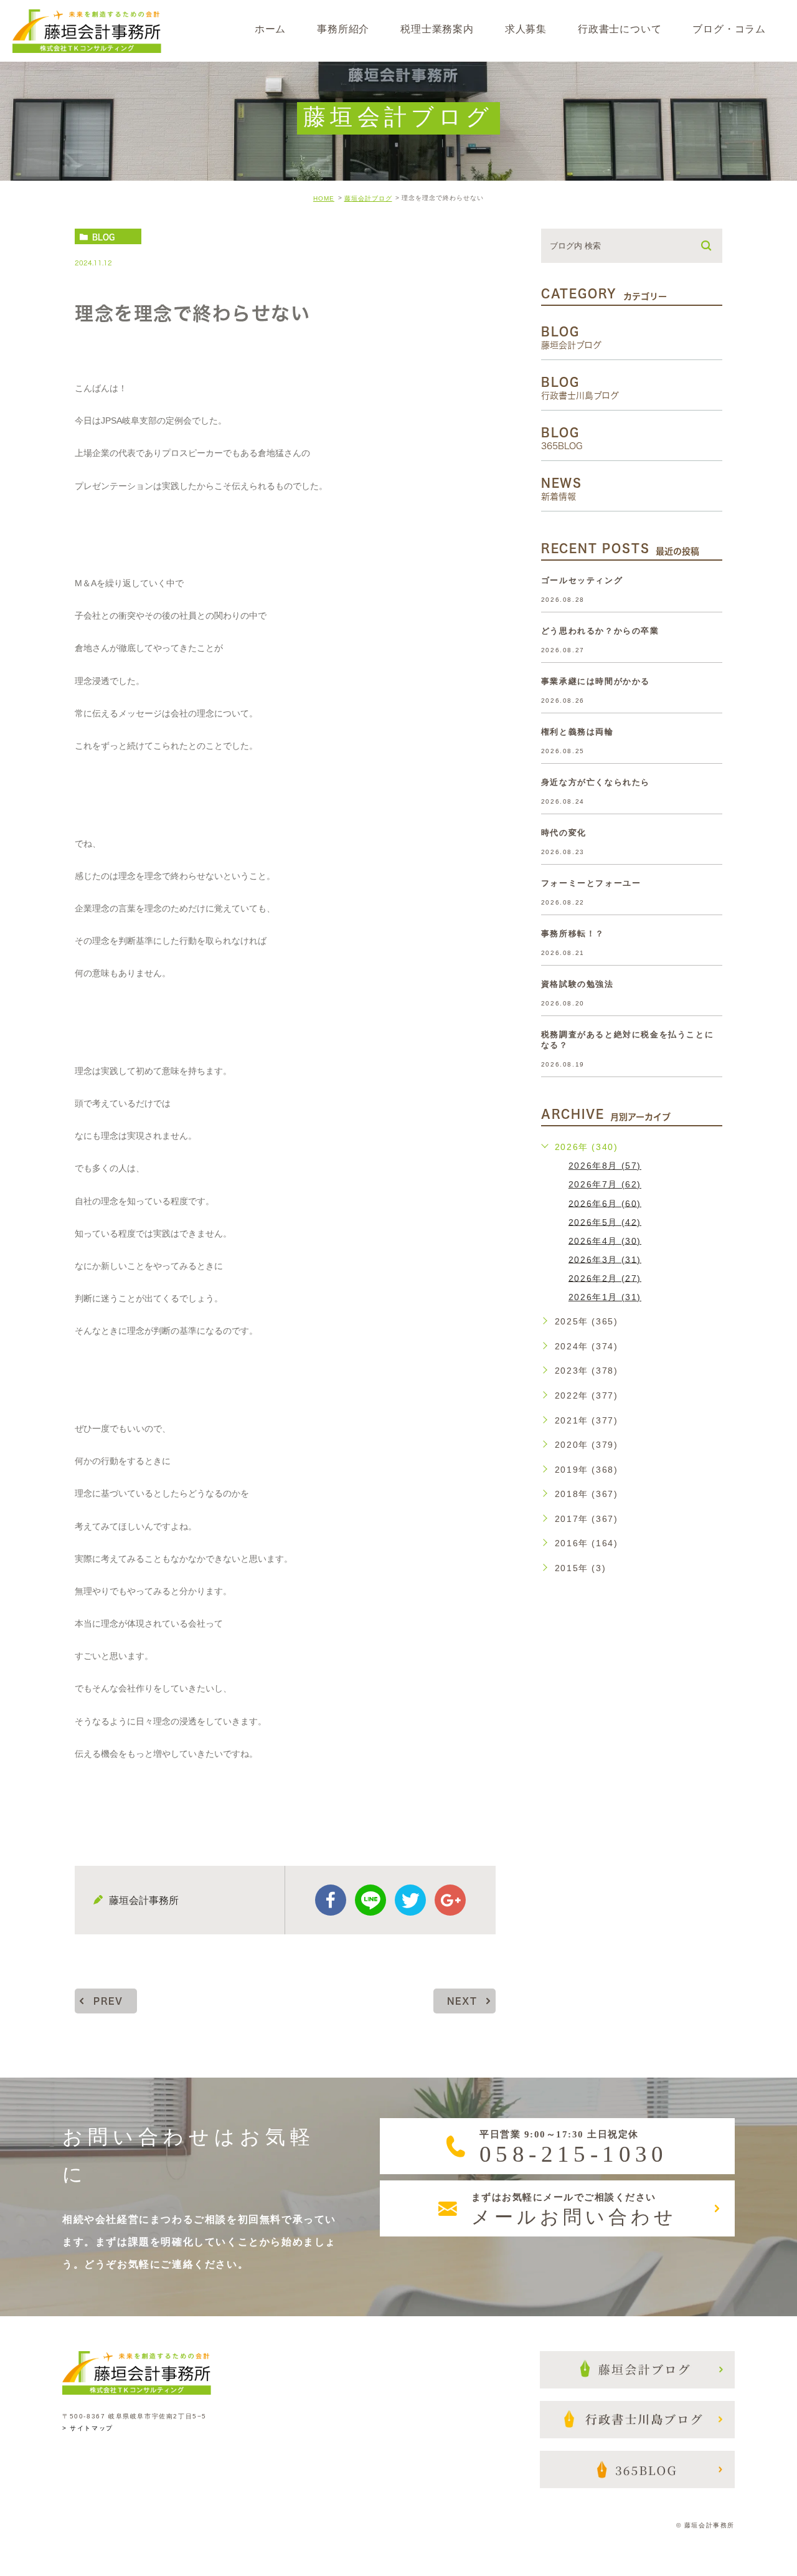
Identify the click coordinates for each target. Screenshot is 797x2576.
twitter (410, 1900)
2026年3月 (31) (605, 1259)
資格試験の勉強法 (578, 984)
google (450, 1900)
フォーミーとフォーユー (591, 883)
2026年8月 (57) (605, 1166)
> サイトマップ (88, 2429)
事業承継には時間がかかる (596, 681)
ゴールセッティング (582, 580)
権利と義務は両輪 (578, 732)
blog (103, 237)
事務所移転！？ (573, 934)
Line (370, 1900)
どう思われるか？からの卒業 (600, 631)
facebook (331, 1900)
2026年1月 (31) (605, 1297)
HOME (324, 198)
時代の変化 (564, 833)
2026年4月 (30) (605, 1240)
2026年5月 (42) (605, 1222)
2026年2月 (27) (605, 1278)
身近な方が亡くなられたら (596, 782)
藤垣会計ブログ (368, 198)
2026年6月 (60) (605, 1203)
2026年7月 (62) (605, 1184)
